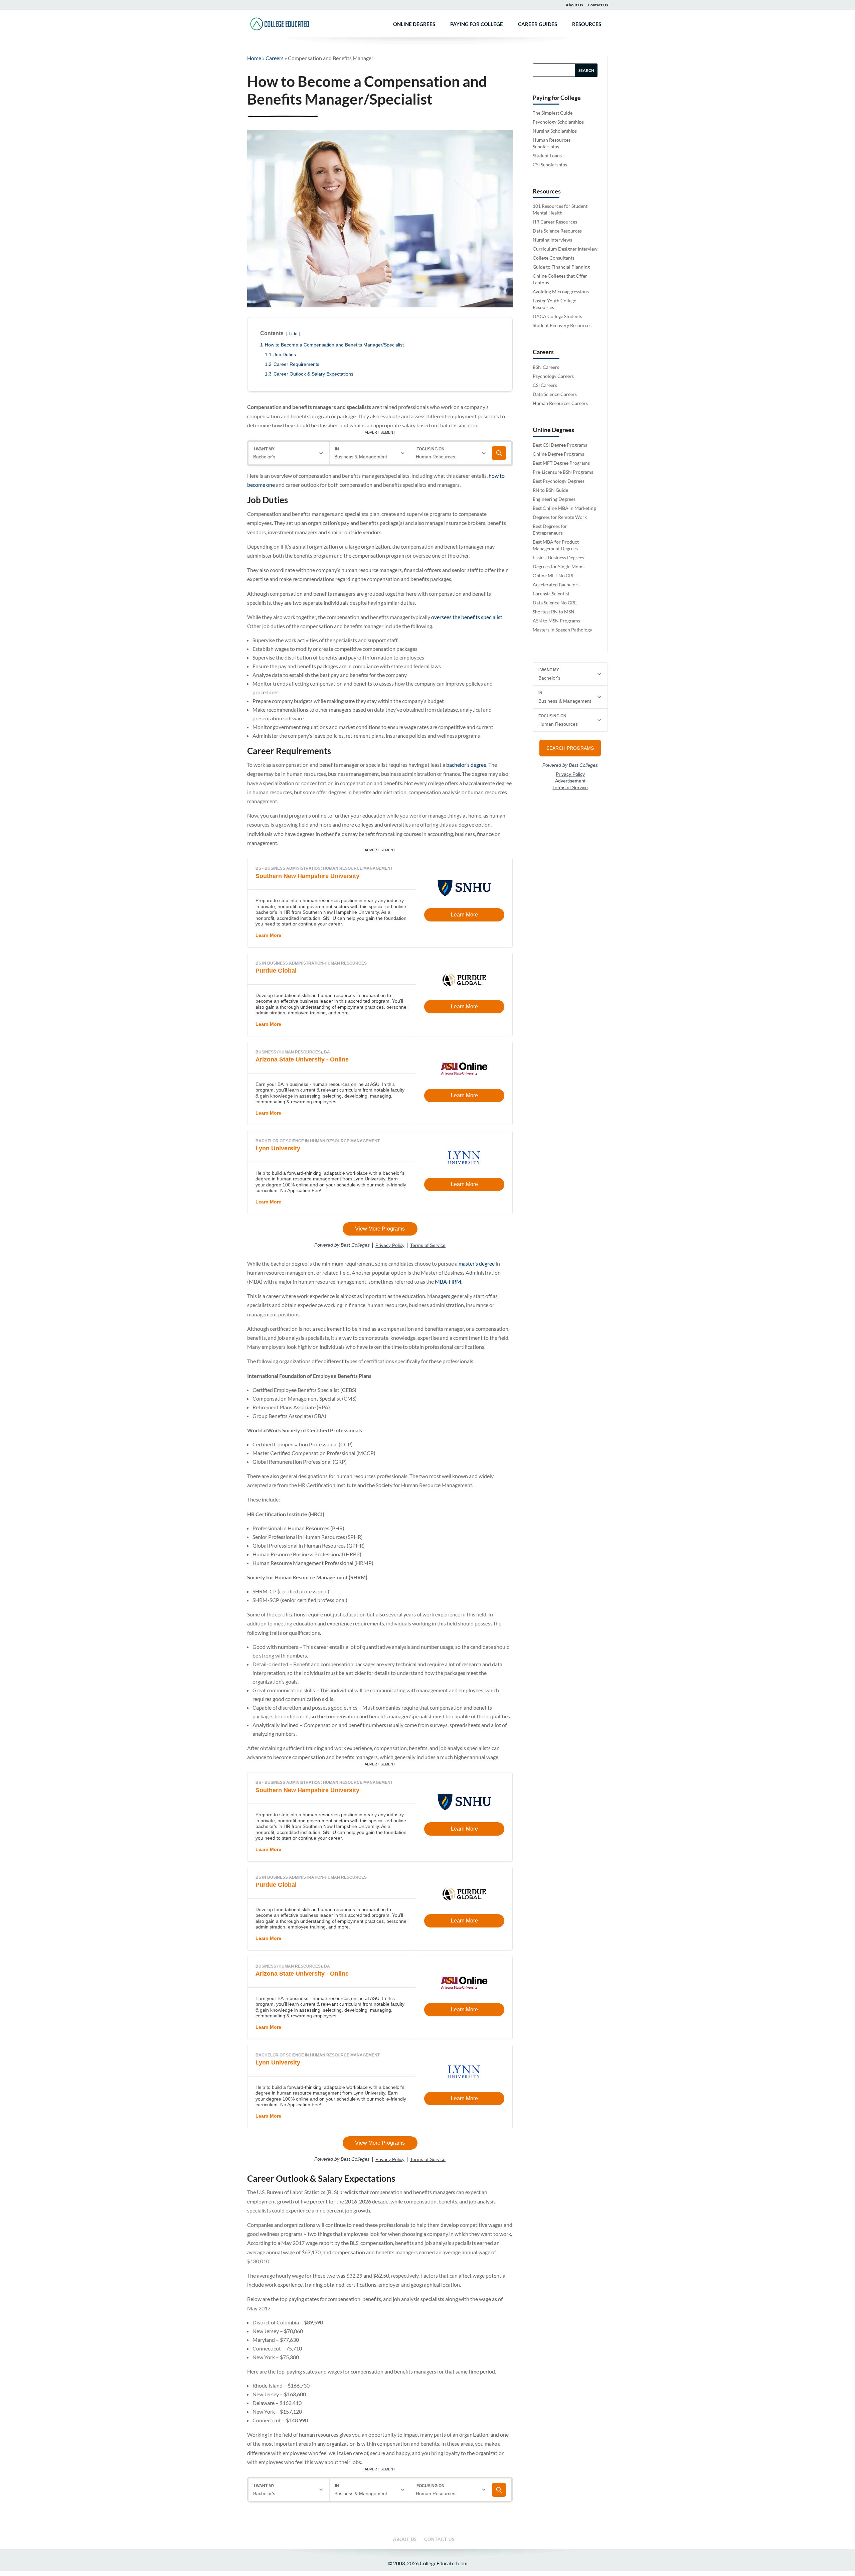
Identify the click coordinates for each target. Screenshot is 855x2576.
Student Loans (547, 156)
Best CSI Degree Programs (560, 445)
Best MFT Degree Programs (561, 463)
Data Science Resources (557, 231)
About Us (574, 5)
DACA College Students (557, 316)
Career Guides (538, 24)
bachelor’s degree (466, 765)
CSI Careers (545, 385)
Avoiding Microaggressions (561, 292)
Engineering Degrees (554, 499)
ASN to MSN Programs (556, 621)
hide (293, 334)
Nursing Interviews (552, 240)
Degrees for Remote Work (560, 517)
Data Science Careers (555, 394)
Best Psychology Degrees (559, 481)
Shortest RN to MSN (554, 612)
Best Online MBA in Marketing (564, 508)
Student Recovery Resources (562, 325)
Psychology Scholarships (558, 122)
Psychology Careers (553, 376)
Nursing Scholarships (555, 131)
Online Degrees (414, 24)
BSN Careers (546, 367)
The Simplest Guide (553, 113)
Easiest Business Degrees (558, 557)
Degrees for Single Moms (559, 566)
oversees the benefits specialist (467, 617)
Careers (275, 58)
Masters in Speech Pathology (562, 630)
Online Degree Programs (558, 454)
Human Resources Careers (560, 403)
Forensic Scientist (551, 594)
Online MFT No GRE (554, 576)
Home (254, 58)
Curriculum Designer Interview (565, 249)
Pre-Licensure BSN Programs (563, 472)
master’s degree (477, 1263)
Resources (587, 24)
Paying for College (477, 24)
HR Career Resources (555, 222)
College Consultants (554, 258)
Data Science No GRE (555, 603)
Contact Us (598, 5)
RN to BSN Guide (550, 490)
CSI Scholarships (550, 165)
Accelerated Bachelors (556, 585)
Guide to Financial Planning (561, 267)
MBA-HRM (448, 1281)
